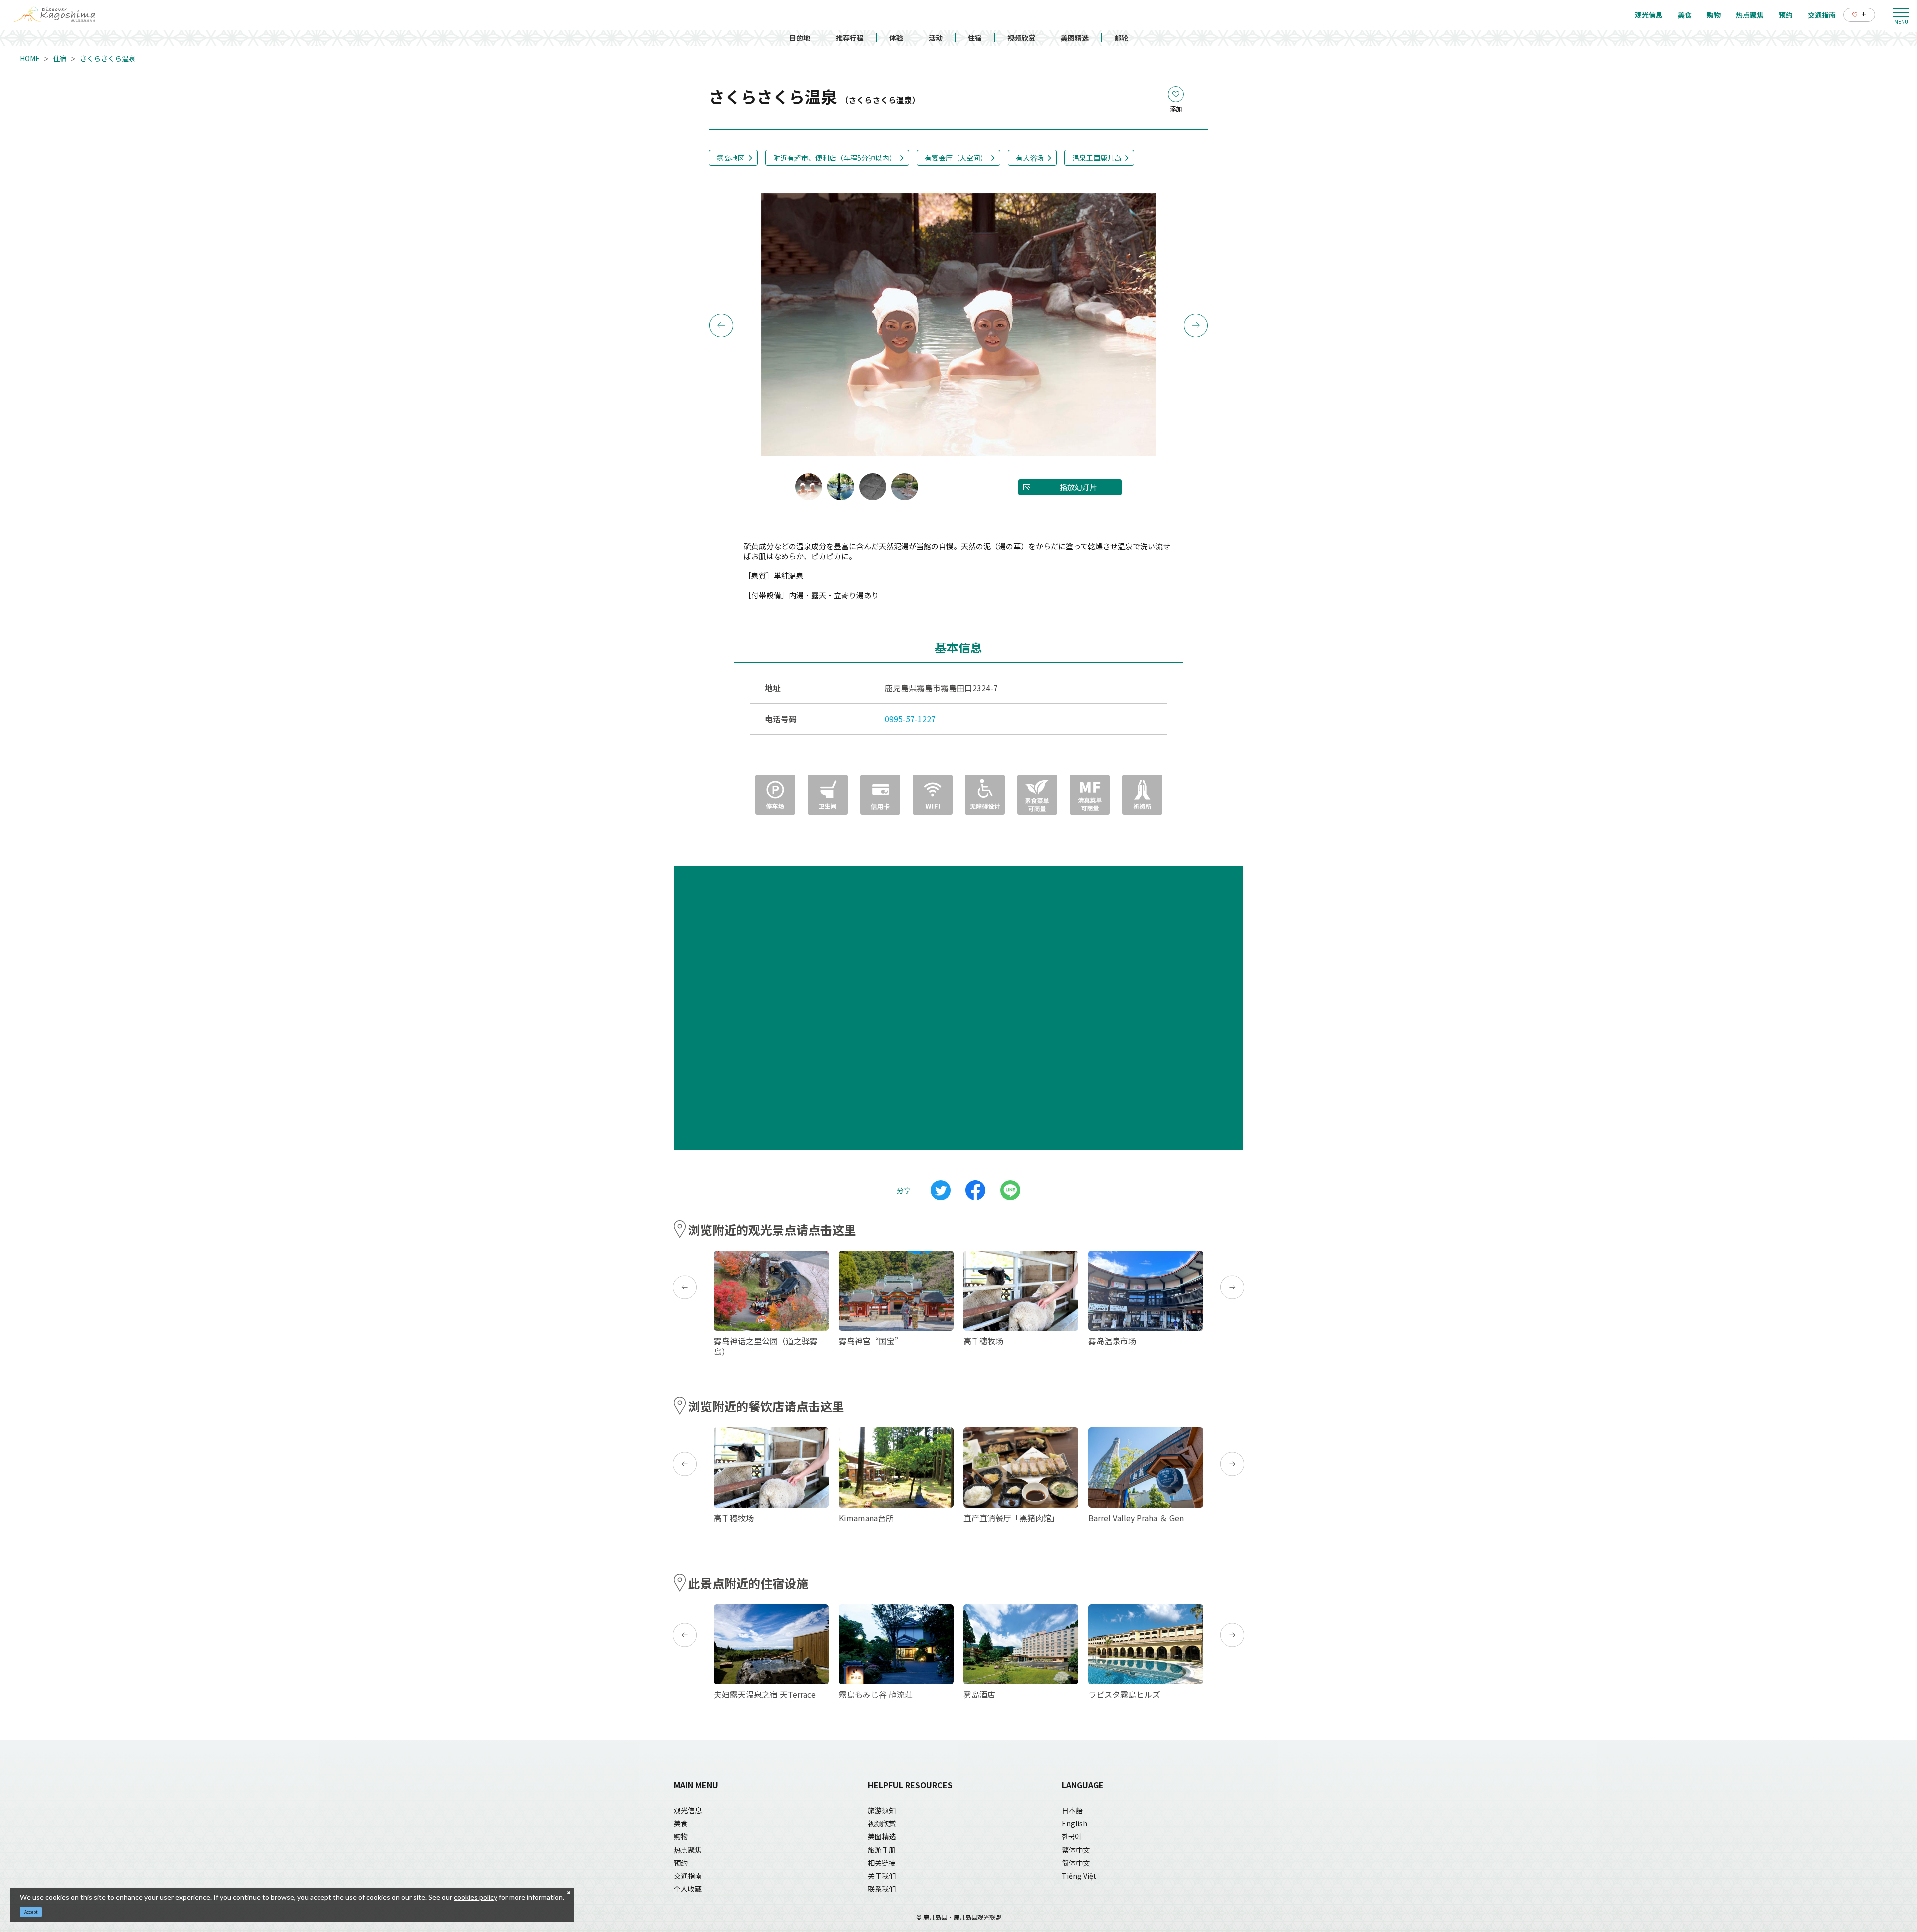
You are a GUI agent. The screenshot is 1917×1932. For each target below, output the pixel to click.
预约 (681, 1863)
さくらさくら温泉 (108, 58)
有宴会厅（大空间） (956, 158)
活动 (936, 38)
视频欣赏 (1021, 38)
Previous (721, 325)
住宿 (975, 38)
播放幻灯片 (1079, 487)
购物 (681, 1836)
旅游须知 (882, 1810)
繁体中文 (1076, 1850)
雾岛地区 (731, 158)
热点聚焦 (688, 1850)
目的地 (800, 38)
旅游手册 (882, 1850)
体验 (896, 38)
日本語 (1072, 1810)
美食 (681, 1823)
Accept (31, 1912)
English (1075, 1823)
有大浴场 (1030, 158)
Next (1196, 325)
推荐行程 (850, 38)
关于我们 (882, 1876)
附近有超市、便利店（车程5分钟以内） (835, 158)
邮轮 (1121, 38)
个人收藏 (688, 1889)
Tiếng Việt (1079, 1876)
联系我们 (882, 1889)
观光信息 (688, 1810)
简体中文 (1076, 1863)
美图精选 (1075, 38)
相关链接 (882, 1863)
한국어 (1072, 1836)
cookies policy (476, 1897)
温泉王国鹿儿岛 (1097, 158)
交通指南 (688, 1876)
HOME (30, 58)
